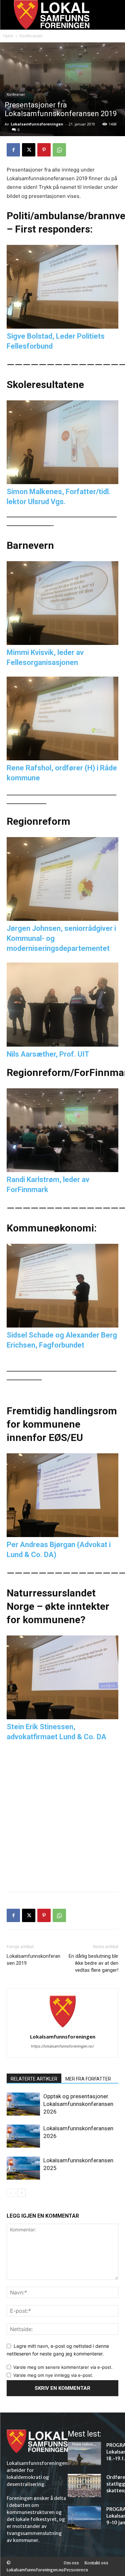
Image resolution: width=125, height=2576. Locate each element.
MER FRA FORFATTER (88, 2079)
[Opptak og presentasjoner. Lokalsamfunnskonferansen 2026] (23, 2104)
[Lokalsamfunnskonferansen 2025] (23, 2168)
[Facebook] (13, 150)
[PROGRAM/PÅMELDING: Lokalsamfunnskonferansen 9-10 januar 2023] (84, 2518)
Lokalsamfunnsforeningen (37, 124)
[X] (29, 150)
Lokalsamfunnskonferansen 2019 (33, 1960)
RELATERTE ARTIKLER (34, 2079)
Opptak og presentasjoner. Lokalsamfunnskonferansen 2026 (78, 2104)
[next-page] (21, 2193)
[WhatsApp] (59, 150)
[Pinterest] (44, 150)
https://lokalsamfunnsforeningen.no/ (62, 2046)
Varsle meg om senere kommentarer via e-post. (63, 2367)
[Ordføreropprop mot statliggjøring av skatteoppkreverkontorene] (84, 2486)
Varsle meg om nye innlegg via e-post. (53, 2375)
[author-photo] (63, 2027)
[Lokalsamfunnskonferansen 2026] (23, 2136)
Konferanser (31, 36)
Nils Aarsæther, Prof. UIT (48, 1054)
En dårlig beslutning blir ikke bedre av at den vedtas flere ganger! (93, 1963)
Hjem (8, 36)
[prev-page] (11, 2193)
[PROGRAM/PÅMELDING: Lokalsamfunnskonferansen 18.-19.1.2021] (84, 2454)
